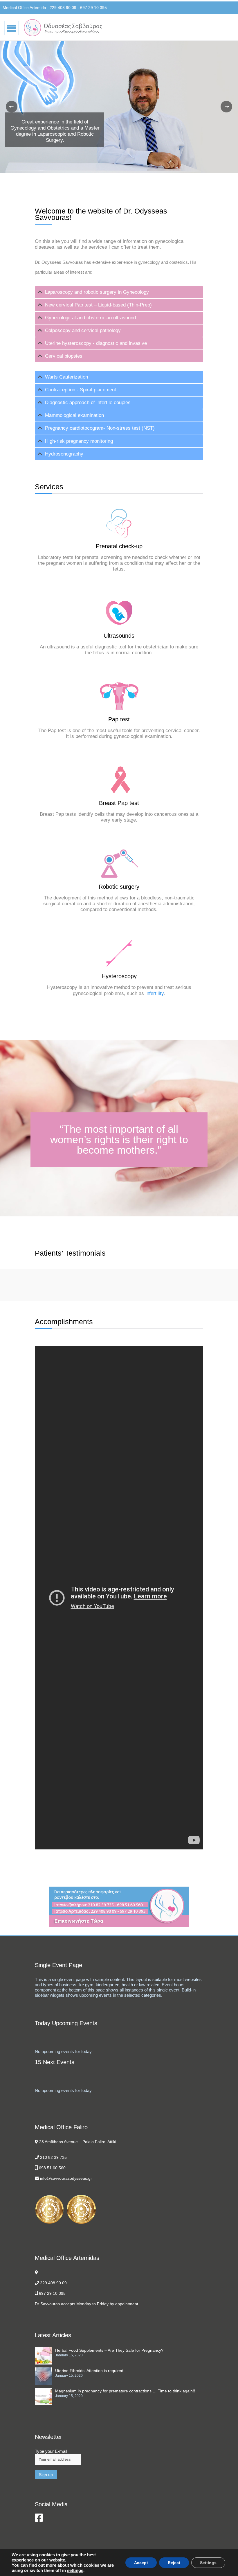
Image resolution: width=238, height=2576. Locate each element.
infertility (155, 993)
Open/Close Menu (12, 28)
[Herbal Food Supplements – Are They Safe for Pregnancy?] (45, 2356)
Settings (208, 2563)
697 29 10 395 (52, 2293)
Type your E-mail (51, 2451)
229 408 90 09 (53, 2283)
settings (75, 2570)
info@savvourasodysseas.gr (66, 2178)
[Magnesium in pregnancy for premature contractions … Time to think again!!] (45, 2396)
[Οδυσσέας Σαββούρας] (63, 28)
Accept (141, 2563)
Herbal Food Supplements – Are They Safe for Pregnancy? (109, 2350)
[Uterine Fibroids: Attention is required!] (45, 2376)
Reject (174, 2563)
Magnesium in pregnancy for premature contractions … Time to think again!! (125, 2391)
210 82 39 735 (53, 2157)
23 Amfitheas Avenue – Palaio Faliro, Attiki (78, 2142)
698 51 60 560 (52, 2168)
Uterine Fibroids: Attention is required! (90, 2371)
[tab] (119, 292)
